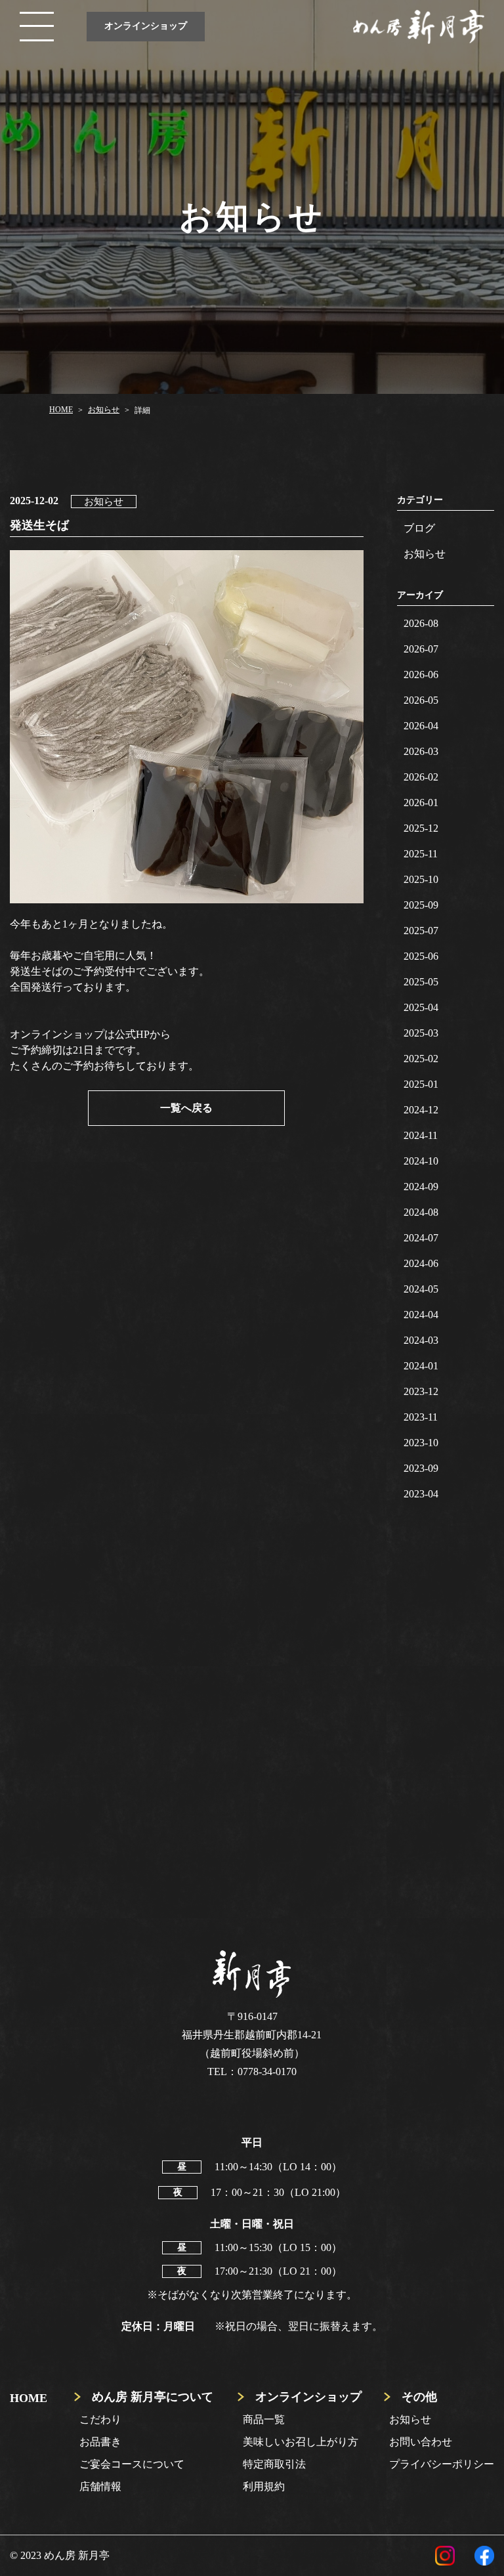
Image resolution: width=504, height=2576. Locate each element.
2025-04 (421, 1007)
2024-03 (421, 1340)
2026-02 (421, 777)
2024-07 (421, 1238)
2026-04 (421, 726)
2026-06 (421, 675)
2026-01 (421, 803)
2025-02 (421, 1059)
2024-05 (421, 1289)
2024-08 (421, 1212)
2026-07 (421, 649)
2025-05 (421, 982)
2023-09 (421, 1468)
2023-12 (421, 1391)
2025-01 (421, 1084)
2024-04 (421, 1315)
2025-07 (421, 931)
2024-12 (421, 1110)
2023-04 (421, 1494)
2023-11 (421, 1417)
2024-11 (421, 1135)
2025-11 (421, 854)
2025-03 (421, 1033)
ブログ (419, 528)
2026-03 (421, 751)
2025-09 (421, 905)
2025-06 (421, 956)
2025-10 (421, 879)
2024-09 (421, 1187)
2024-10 (421, 1161)
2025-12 (421, 828)
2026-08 (421, 623)
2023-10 (421, 1443)
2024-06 (421, 1263)
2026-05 (421, 700)
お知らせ (425, 554)
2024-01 (421, 1366)
